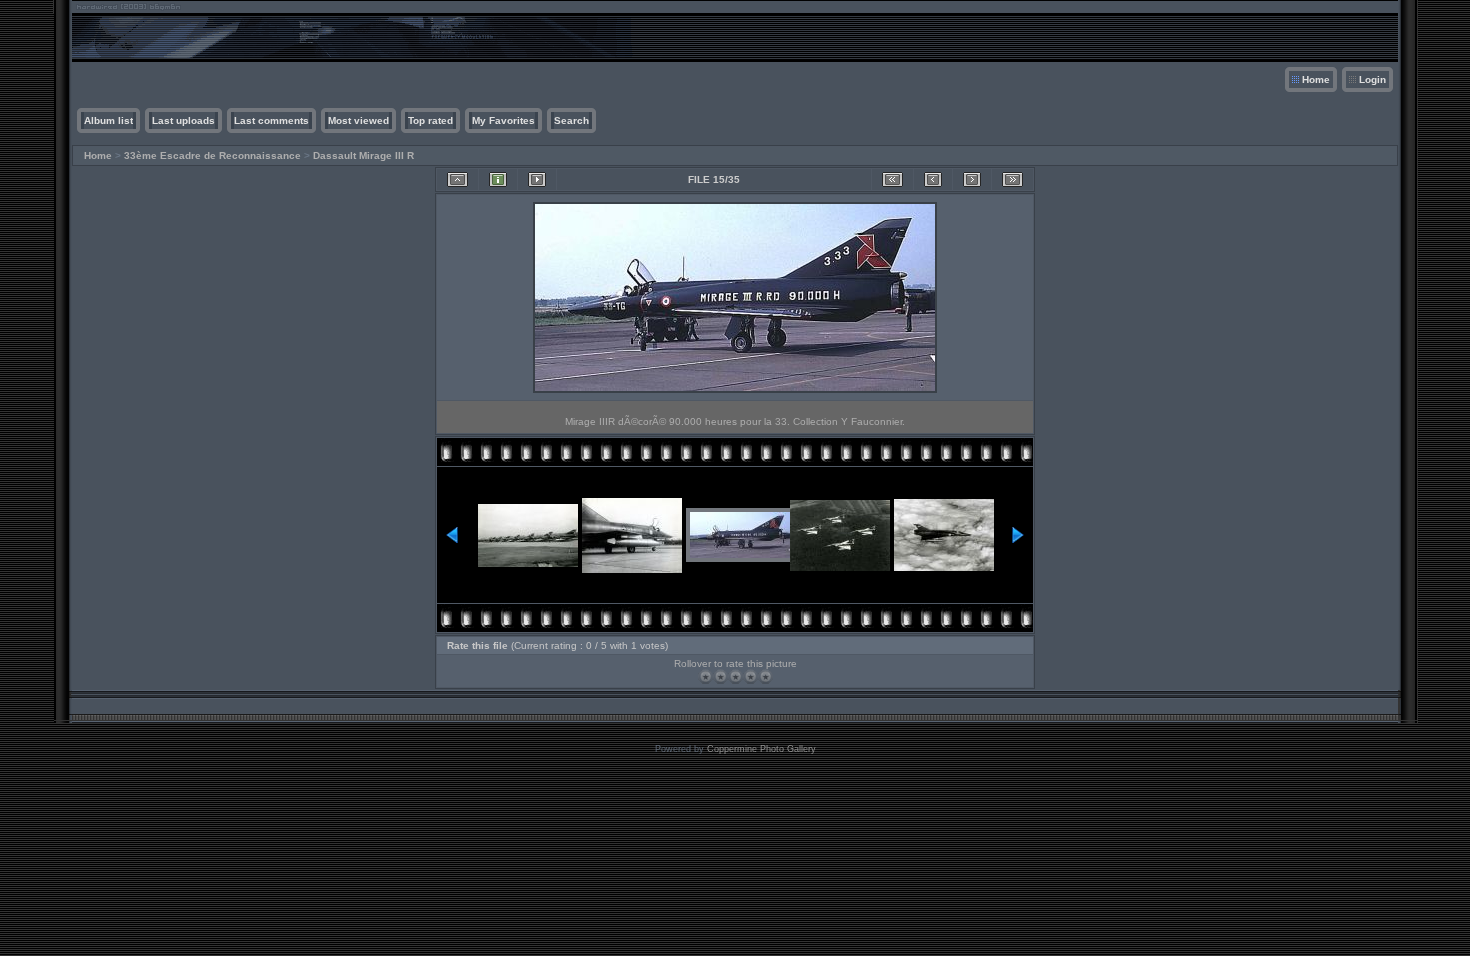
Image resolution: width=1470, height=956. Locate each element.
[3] (735, 676)
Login (1372, 79)
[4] (750, 676)
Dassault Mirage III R (363, 155)
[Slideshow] (537, 179)
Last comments (271, 120)
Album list (108, 120)
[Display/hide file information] (498, 179)
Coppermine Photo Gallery (761, 749)
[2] (720, 676)
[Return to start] (892, 179)
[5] (765, 676)
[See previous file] (933, 179)
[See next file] (972, 179)
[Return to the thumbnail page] (457, 179)
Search (571, 120)
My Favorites (503, 120)
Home (1316, 79)
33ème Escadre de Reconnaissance (212, 155)
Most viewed (358, 120)
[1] (705, 676)
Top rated (430, 120)
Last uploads (183, 120)
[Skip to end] (1012, 179)
